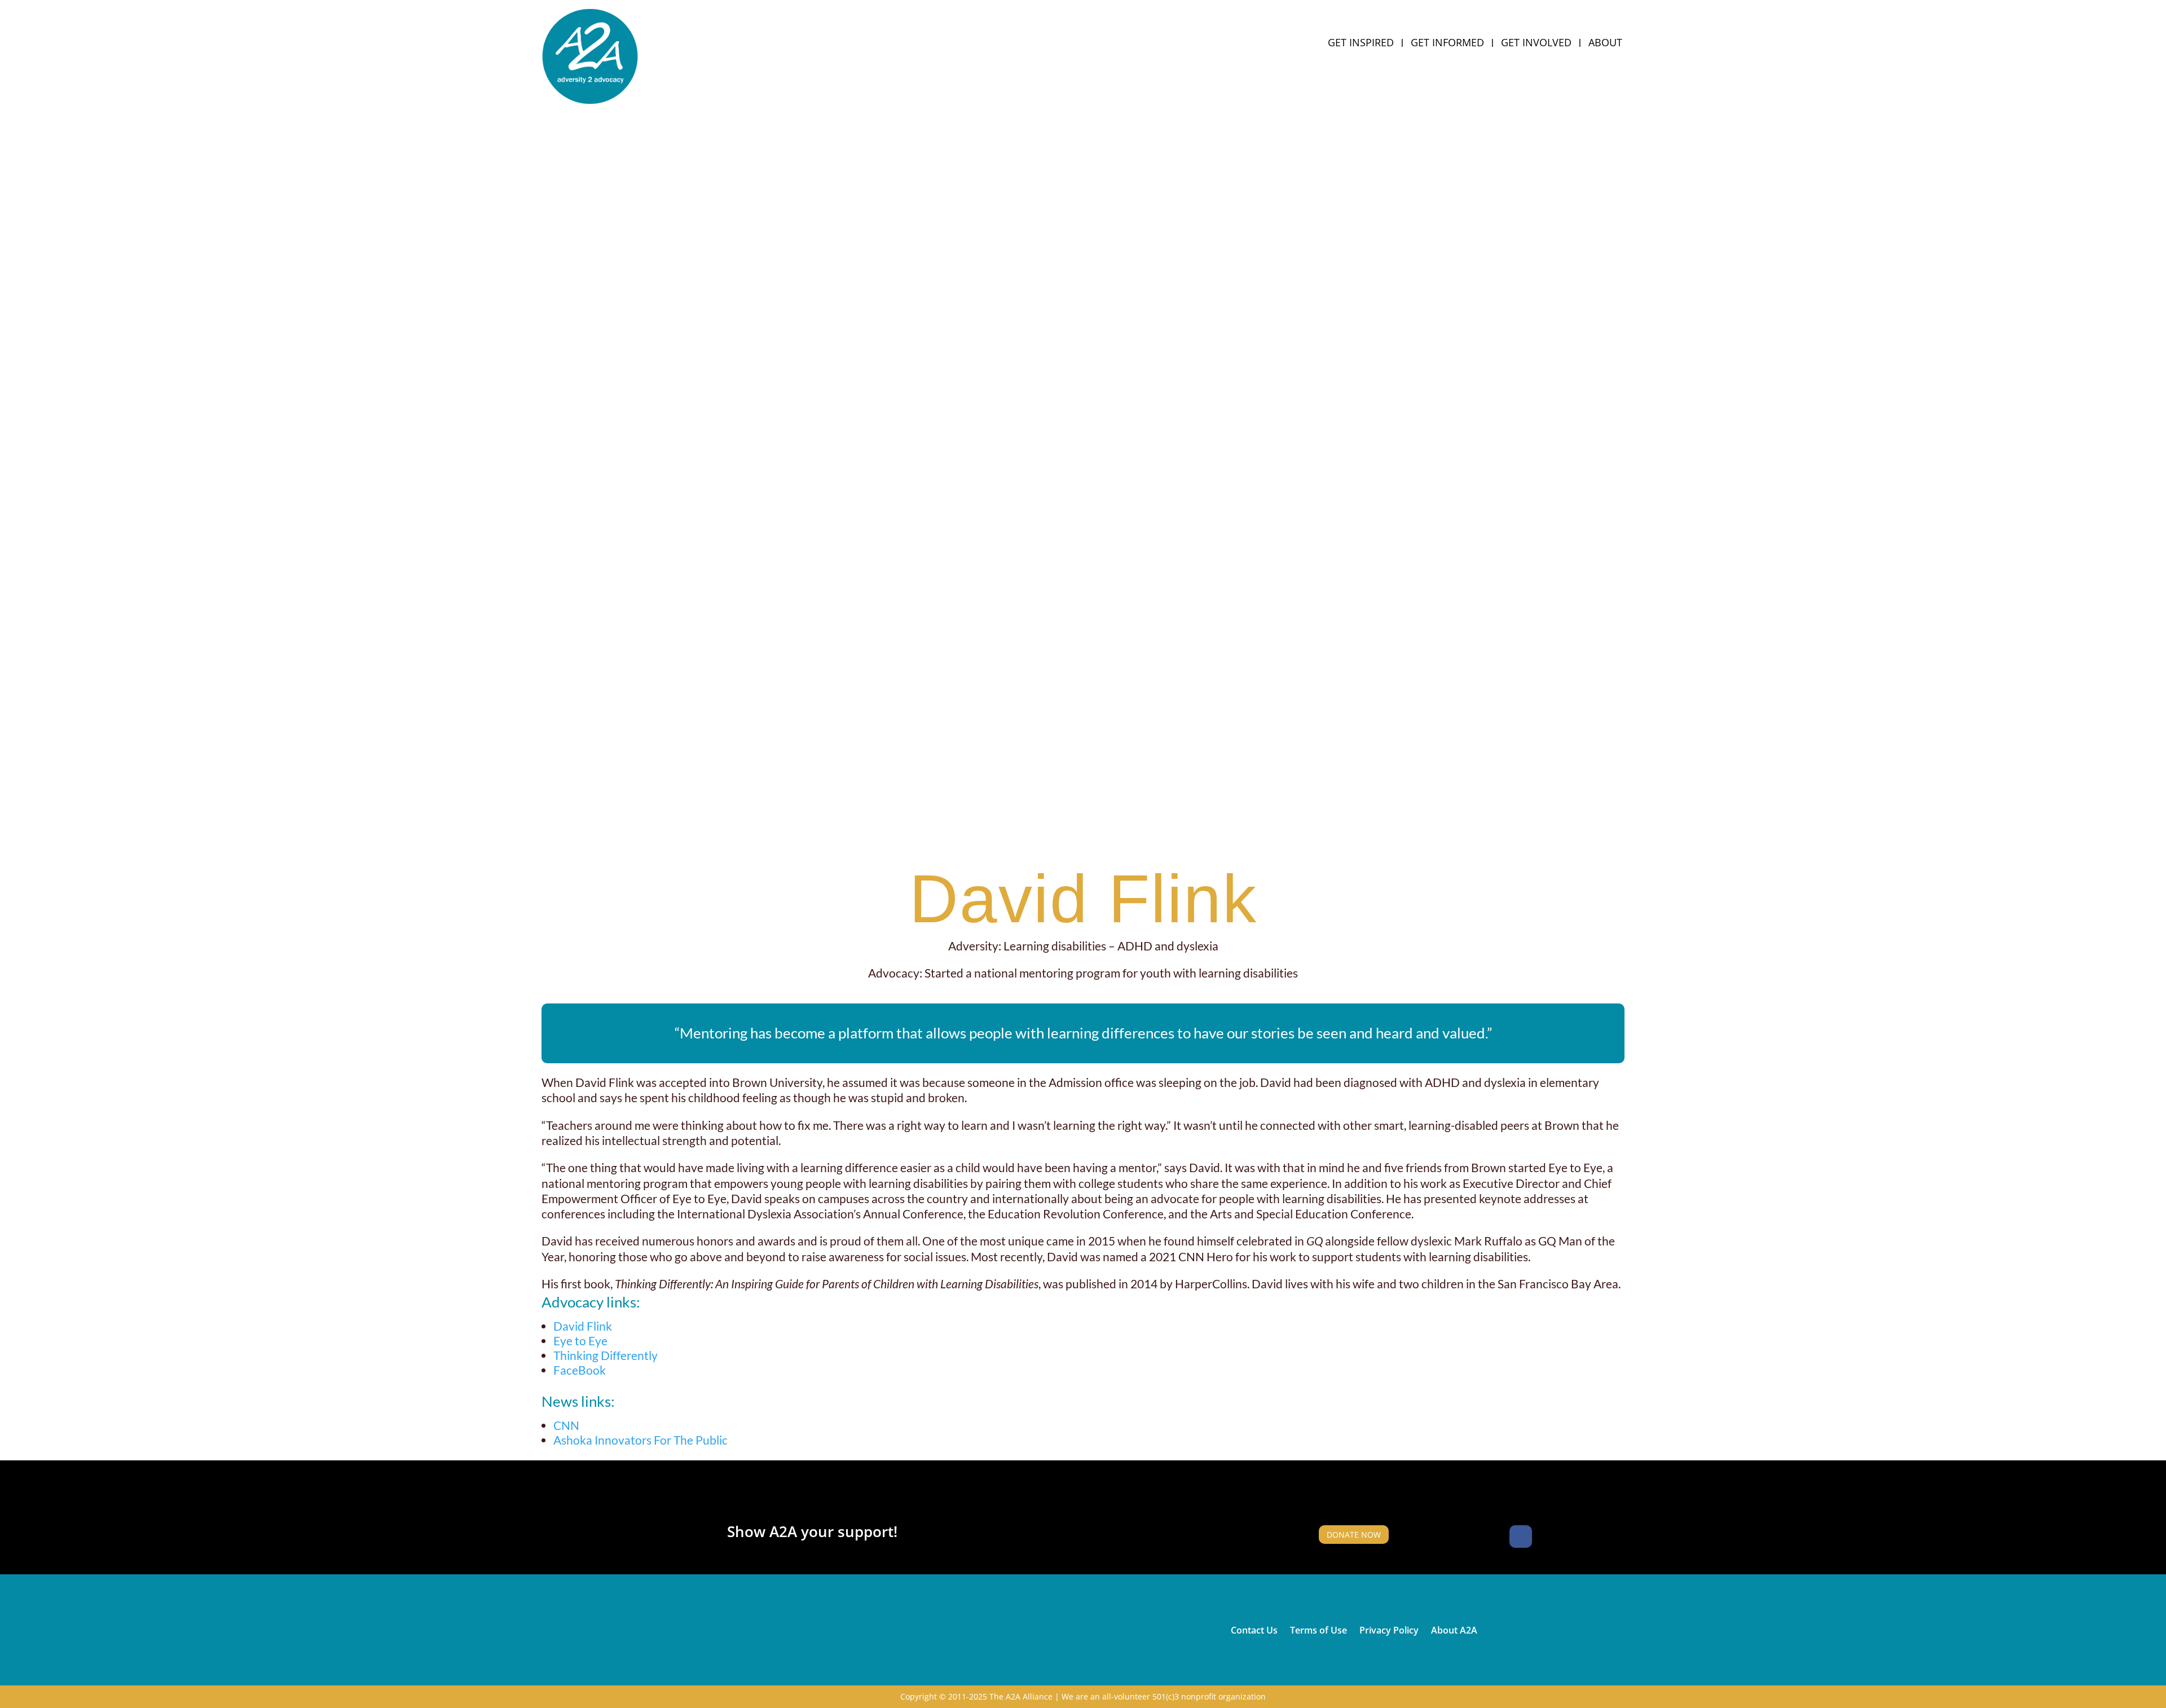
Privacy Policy (1389, 1629)
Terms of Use (1318, 1629)
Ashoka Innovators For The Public (640, 1440)
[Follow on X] (1548, 1537)
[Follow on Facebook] (1521, 1537)
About (1605, 44)
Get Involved (1536, 44)
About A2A (1454, 1629)
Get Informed (1447, 44)
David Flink (583, 1326)
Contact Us (1254, 1629)
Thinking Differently (606, 1355)
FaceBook (580, 1370)
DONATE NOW (1354, 1535)
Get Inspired (1361, 44)
